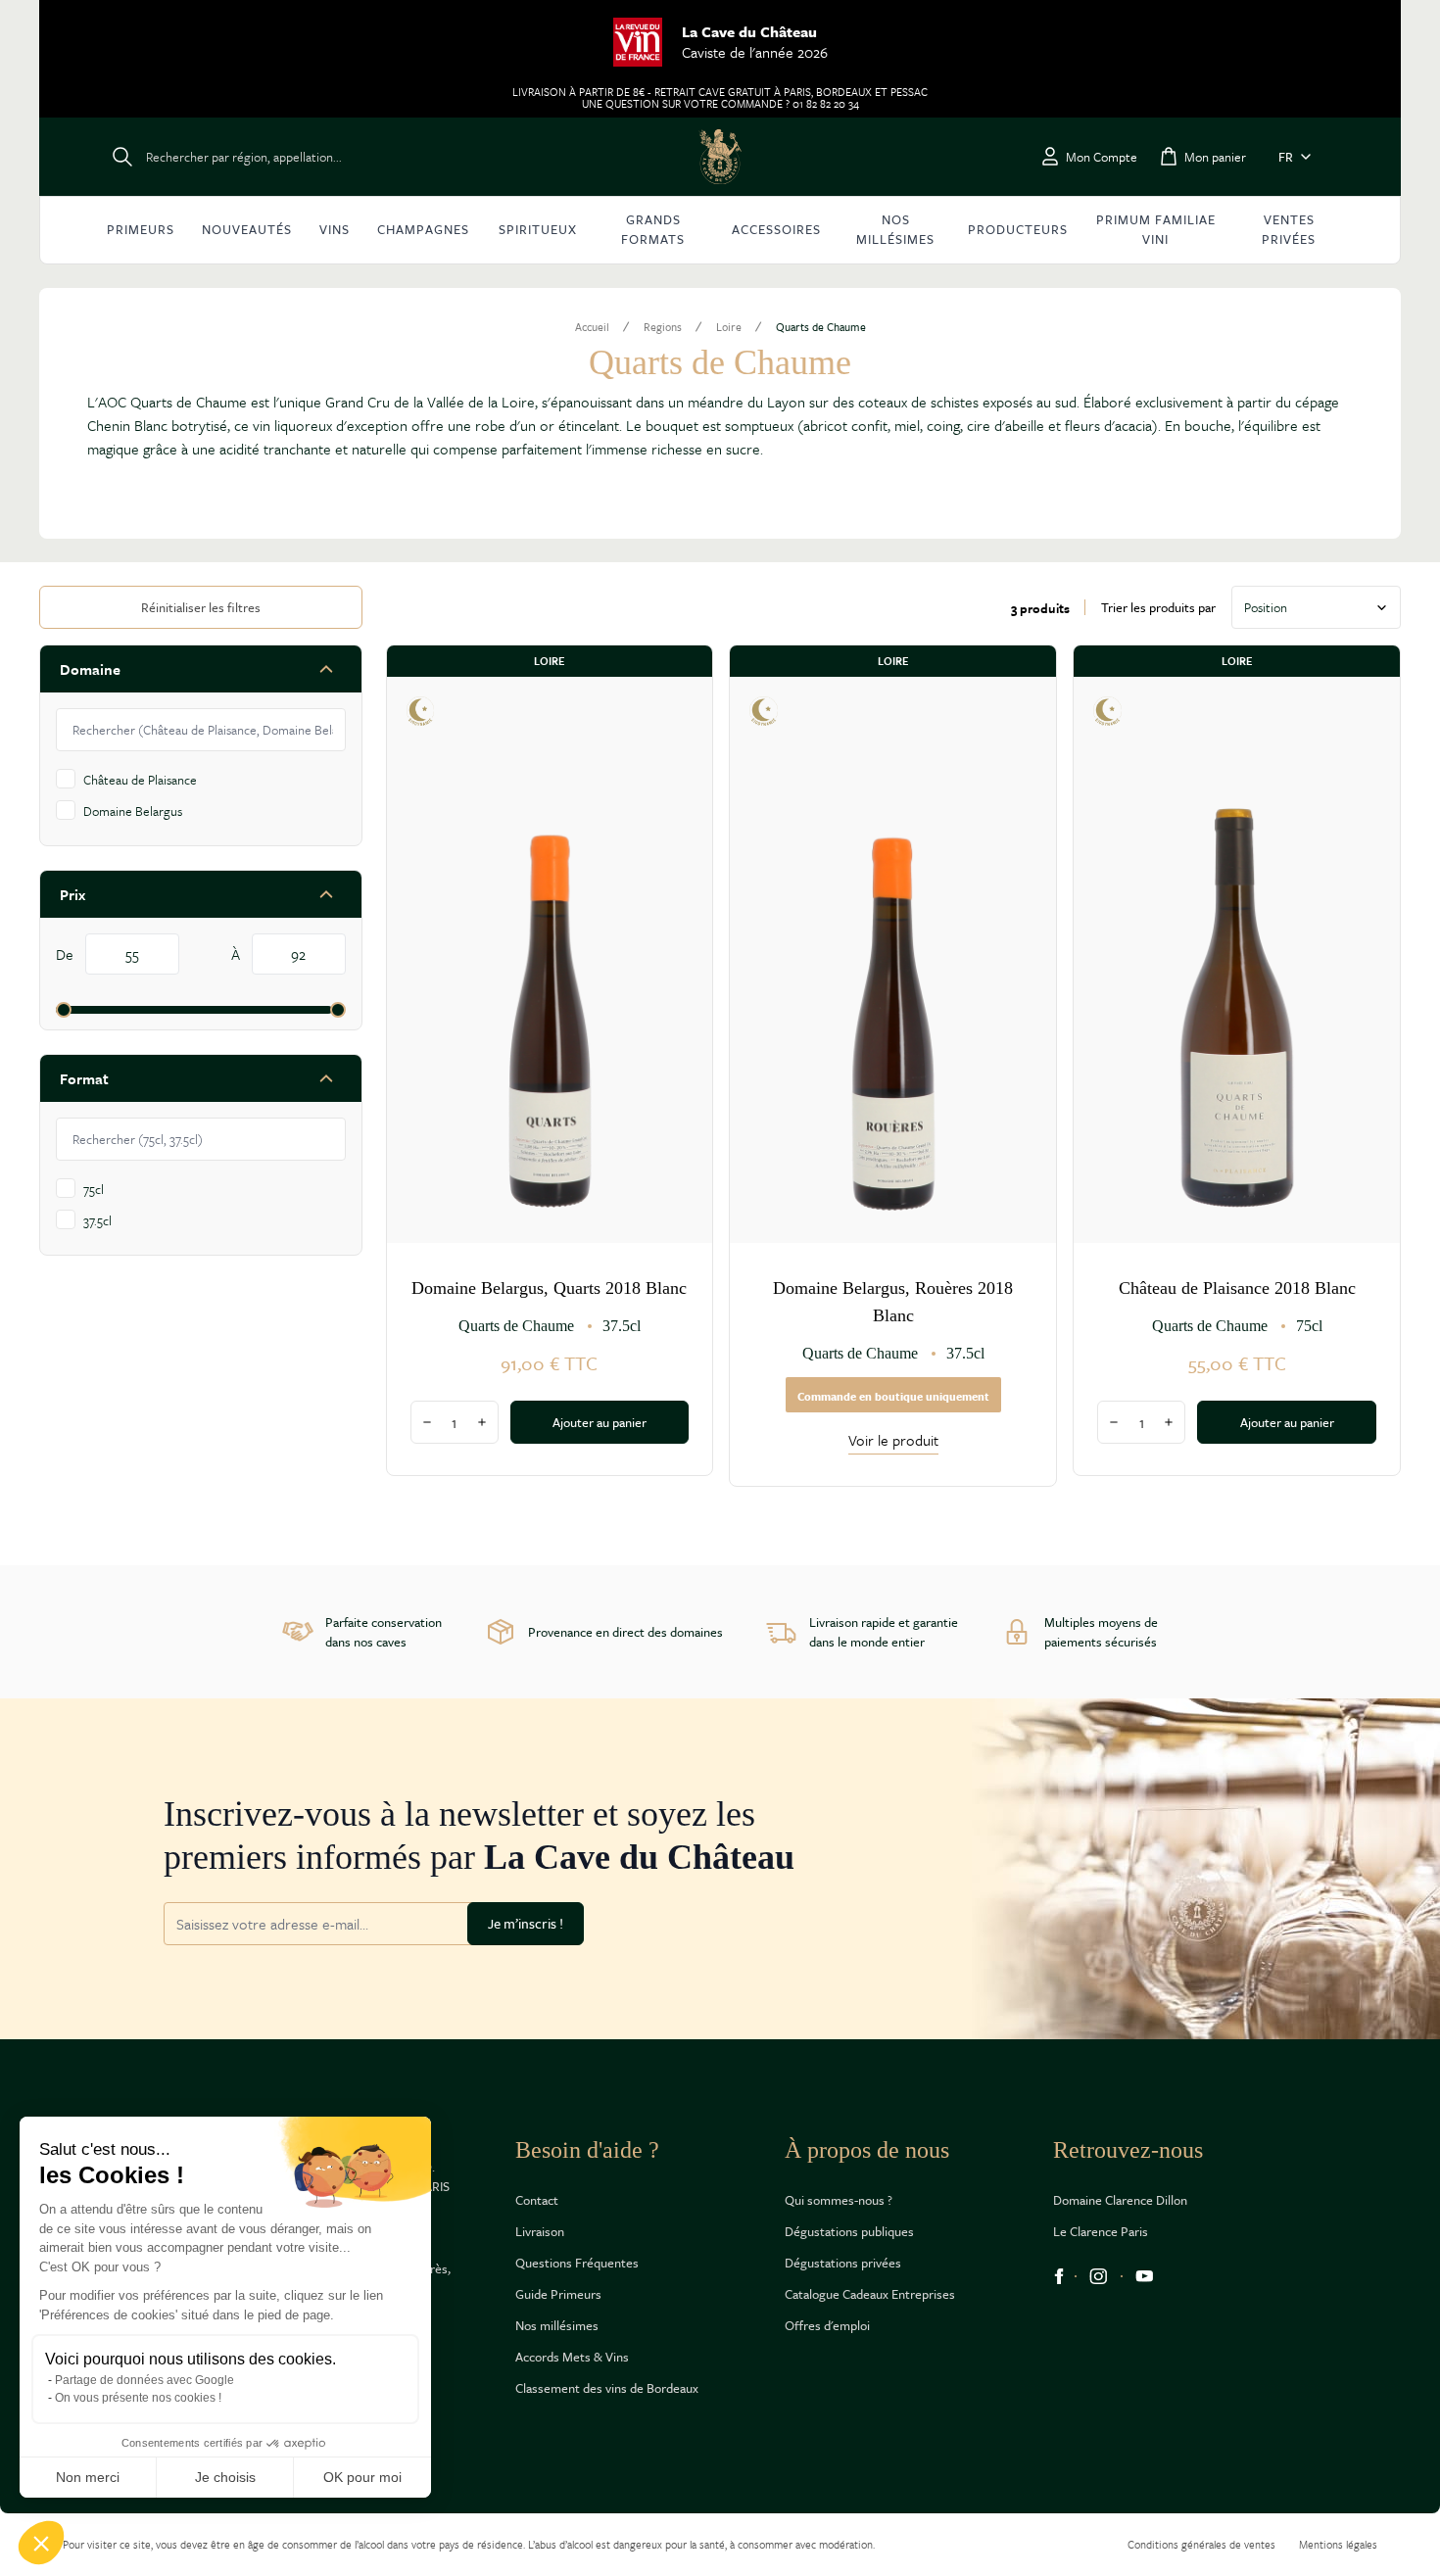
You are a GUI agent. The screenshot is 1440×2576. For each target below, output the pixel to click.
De (67, 954)
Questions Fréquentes (577, 2263)
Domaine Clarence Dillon (1120, 2200)
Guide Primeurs (558, 2294)
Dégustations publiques (849, 2231)
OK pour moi (362, 2477)
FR (1286, 157)
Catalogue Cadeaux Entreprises (870, 2294)
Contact (537, 2200)
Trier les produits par (1158, 607)
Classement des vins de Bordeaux (607, 2388)
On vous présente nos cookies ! (138, 2398)
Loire (729, 327)
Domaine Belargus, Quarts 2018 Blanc (549, 1288)
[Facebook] (1059, 2276)
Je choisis (225, 2477)
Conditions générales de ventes (1201, 2544)
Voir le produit (893, 1440)
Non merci (88, 2477)
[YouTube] (1145, 2276)
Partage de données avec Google (144, 2380)
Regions (663, 327)
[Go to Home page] (720, 157)
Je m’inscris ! (526, 1923)
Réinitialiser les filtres (201, 607)
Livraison (540, 2231)
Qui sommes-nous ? (839, 2200)
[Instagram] (1099, 2276)
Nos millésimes (557, 2325)
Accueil (592, 327)
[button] (41, 2543)
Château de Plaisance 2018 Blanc (1237, 1288)
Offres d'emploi (827, 2325)
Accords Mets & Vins (572, 2357)
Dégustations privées (843, 2263)
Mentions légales (1338, 2544)
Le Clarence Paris (1101, 2231)
